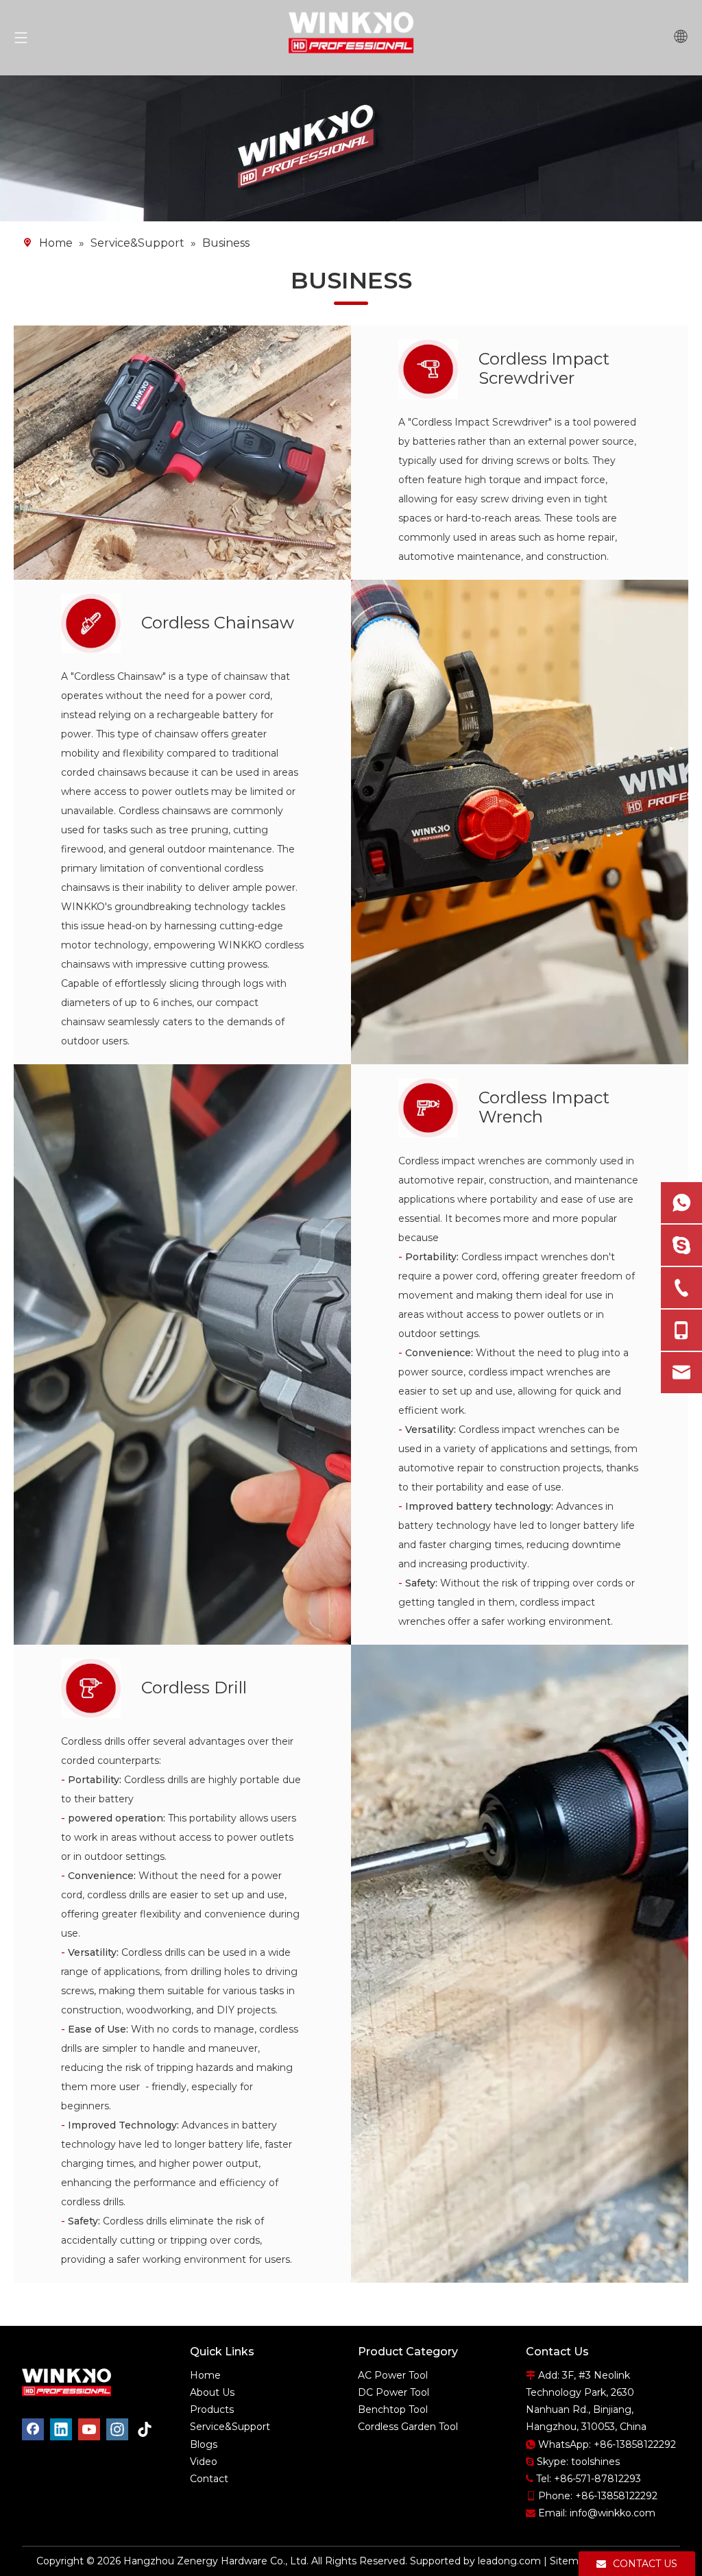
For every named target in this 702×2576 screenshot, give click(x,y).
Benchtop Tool (393, 2409)
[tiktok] (145, 2429)
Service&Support (230, 2427)
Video (204, 2462)
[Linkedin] (61, 2429)
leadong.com (509, 2561)
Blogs (204, 2444)
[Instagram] (117, 2429)
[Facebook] (33, 2429)
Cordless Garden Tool (408, 2427)
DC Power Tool (394, 2392)
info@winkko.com (613, 2513)
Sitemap (570, 2561)
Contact (209, 2479)
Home (205, 2375)
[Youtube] (89, 2429)
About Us (212, 2392)
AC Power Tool (393, 2375)
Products (212, 2409)
